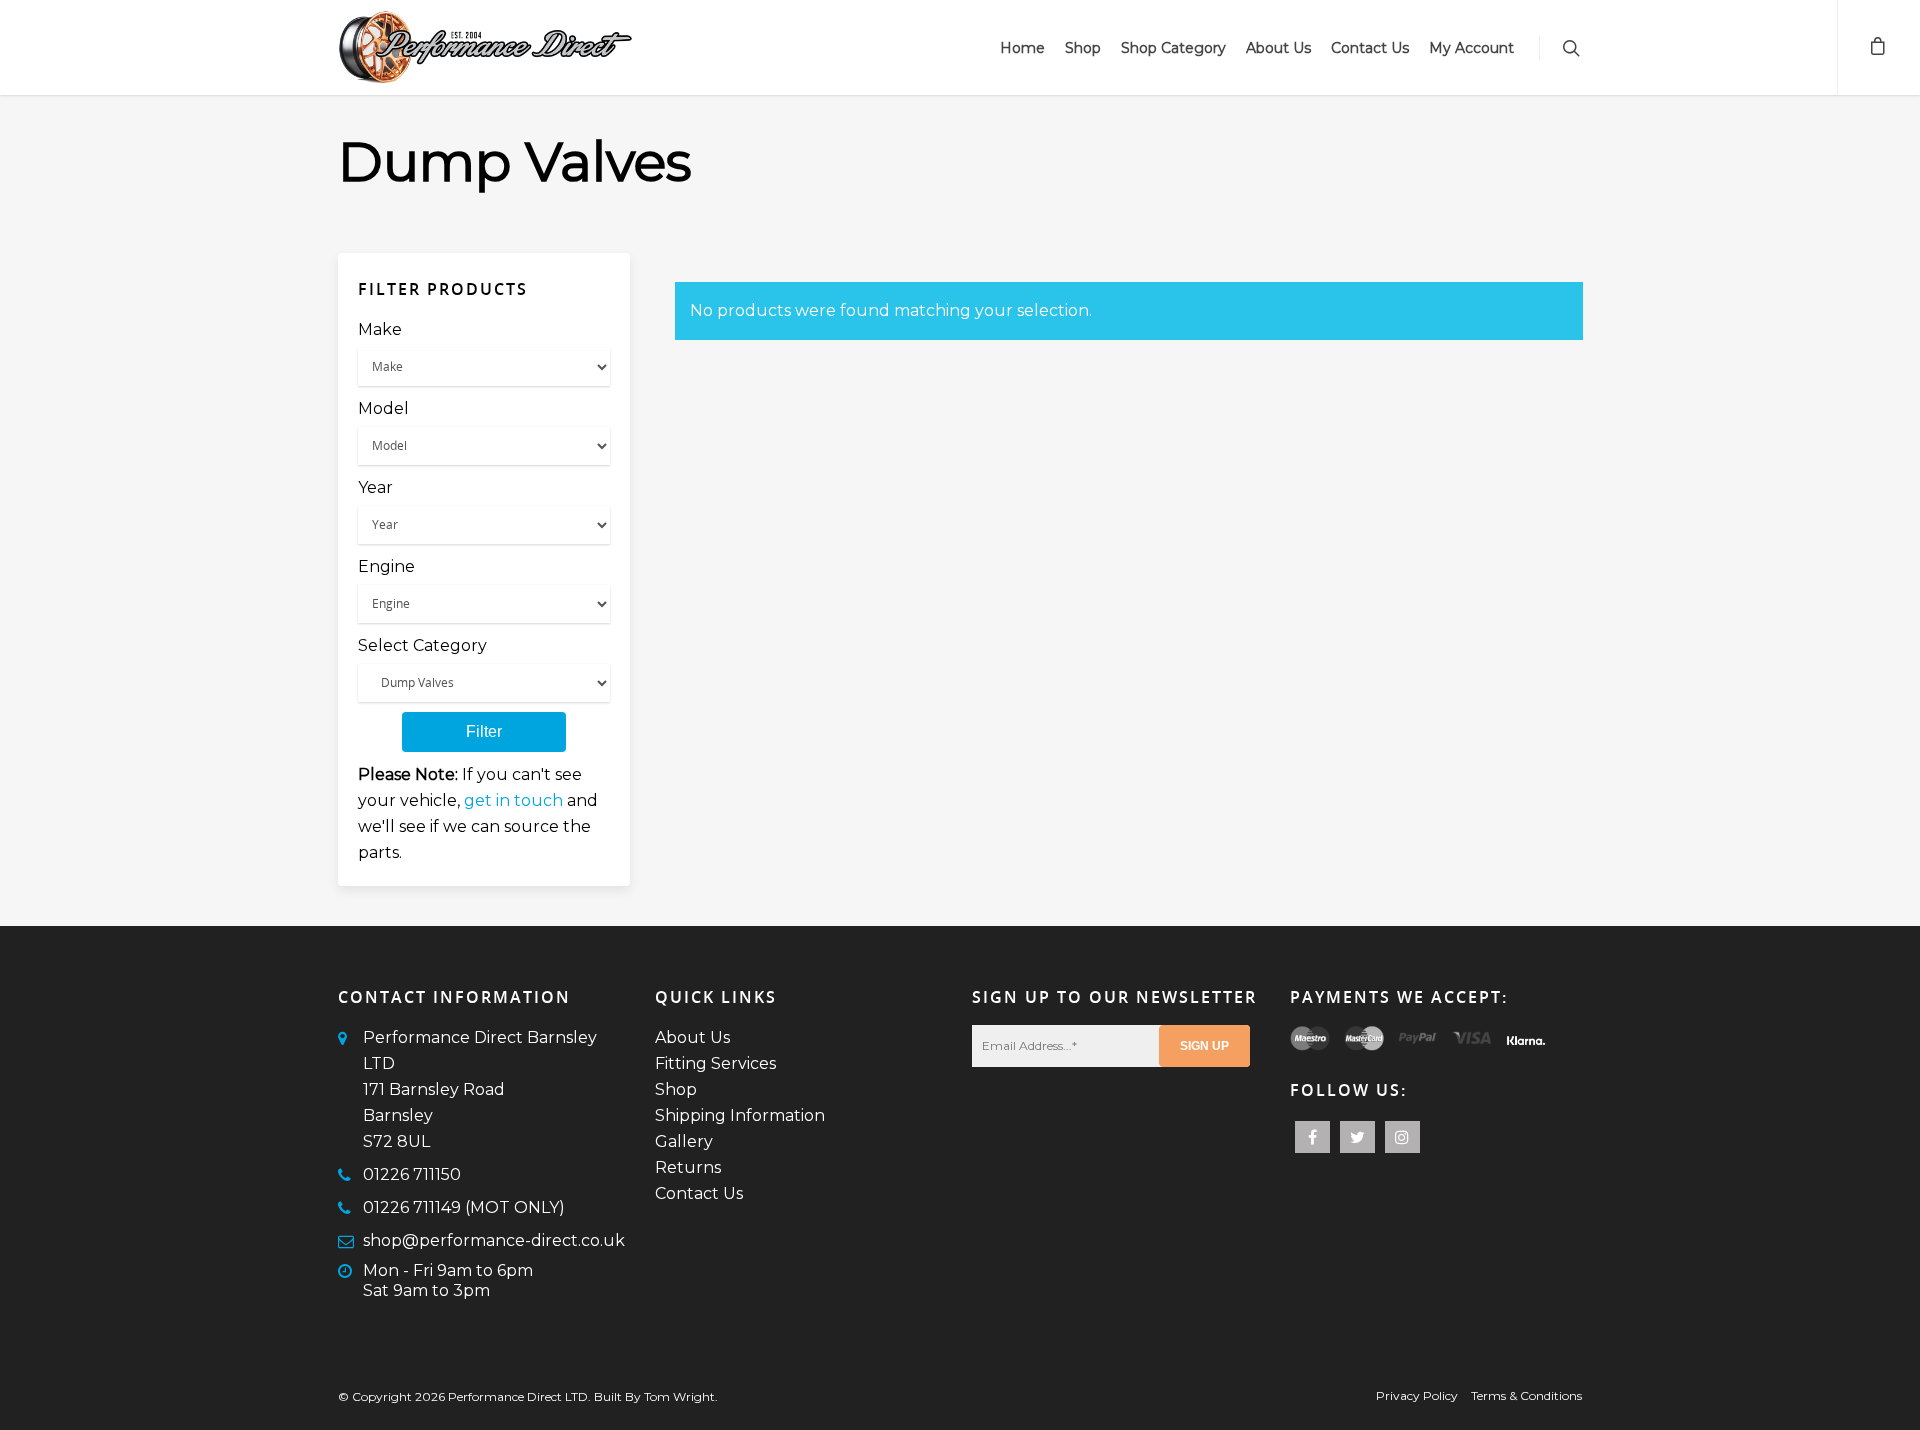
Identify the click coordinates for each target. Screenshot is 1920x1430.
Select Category (422, 645)
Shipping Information (740, 1115)
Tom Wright (679, 1396)
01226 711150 (412, 1174)
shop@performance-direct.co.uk (494, 1240)
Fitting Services (715, 1063)
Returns (688, 1167)
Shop (1083, 48)
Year (375, 487)
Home (1022, 48)
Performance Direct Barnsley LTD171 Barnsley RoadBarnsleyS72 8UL (480, 1089)
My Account (1471, 48)
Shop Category (1173, 48)
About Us (1278, 48)
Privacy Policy (1417, 1395)
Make (380, 329)
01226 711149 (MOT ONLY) (464, 1207)
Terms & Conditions (1526, 1395)
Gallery (684, 1141)
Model (383, 408)
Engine (386, 566)
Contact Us (1370, 48)
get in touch (513, 800)
